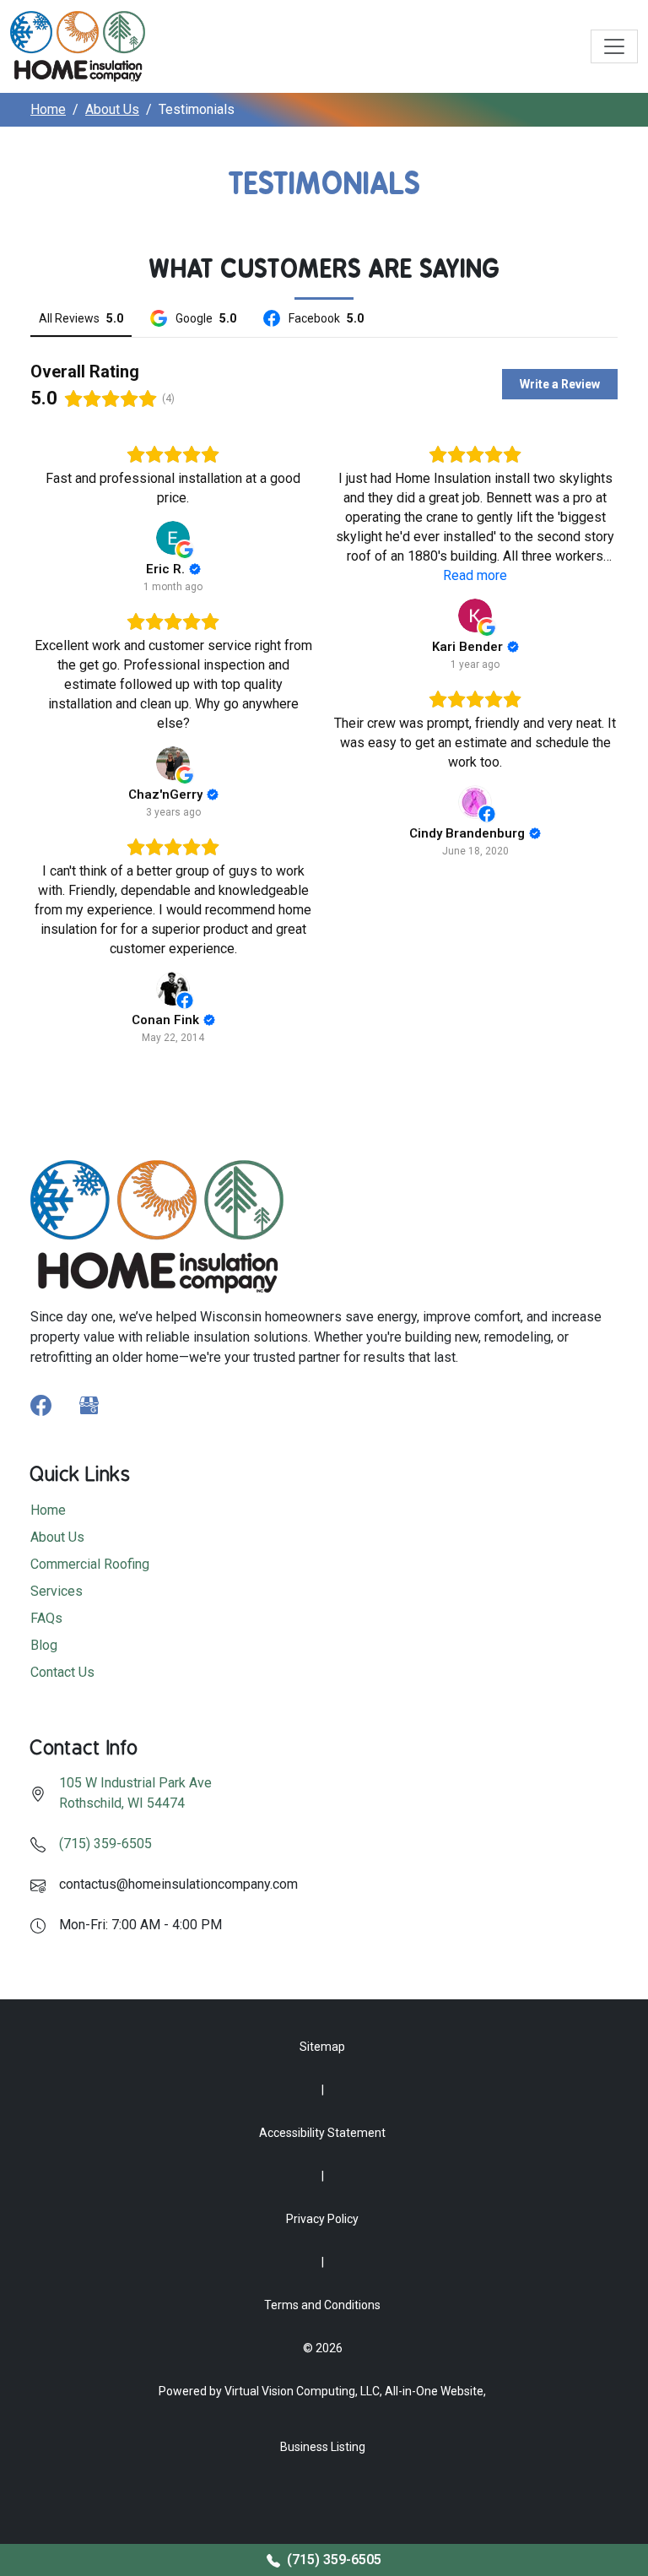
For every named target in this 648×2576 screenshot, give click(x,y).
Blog (44, 1645)
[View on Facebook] (475, 802)
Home (48, 109)
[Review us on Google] (89, 1405)
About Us (112, 109)
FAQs (46, 1618)
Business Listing (323, 2447)
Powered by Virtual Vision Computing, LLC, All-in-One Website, (322, 2391)
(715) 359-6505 (105, 1844)
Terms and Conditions (322, 2305)
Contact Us (62, 1672)
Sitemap (322, 2047)
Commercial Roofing (90, 1564)
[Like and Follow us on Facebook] (41, 1405)
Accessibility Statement (322, 2133)
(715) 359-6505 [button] (332, 2560)
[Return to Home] (78, 46)
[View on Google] (173, 538)
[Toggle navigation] (614, 46)
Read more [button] (475, 575)
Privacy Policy (322, 2219)
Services (57, 1591)
